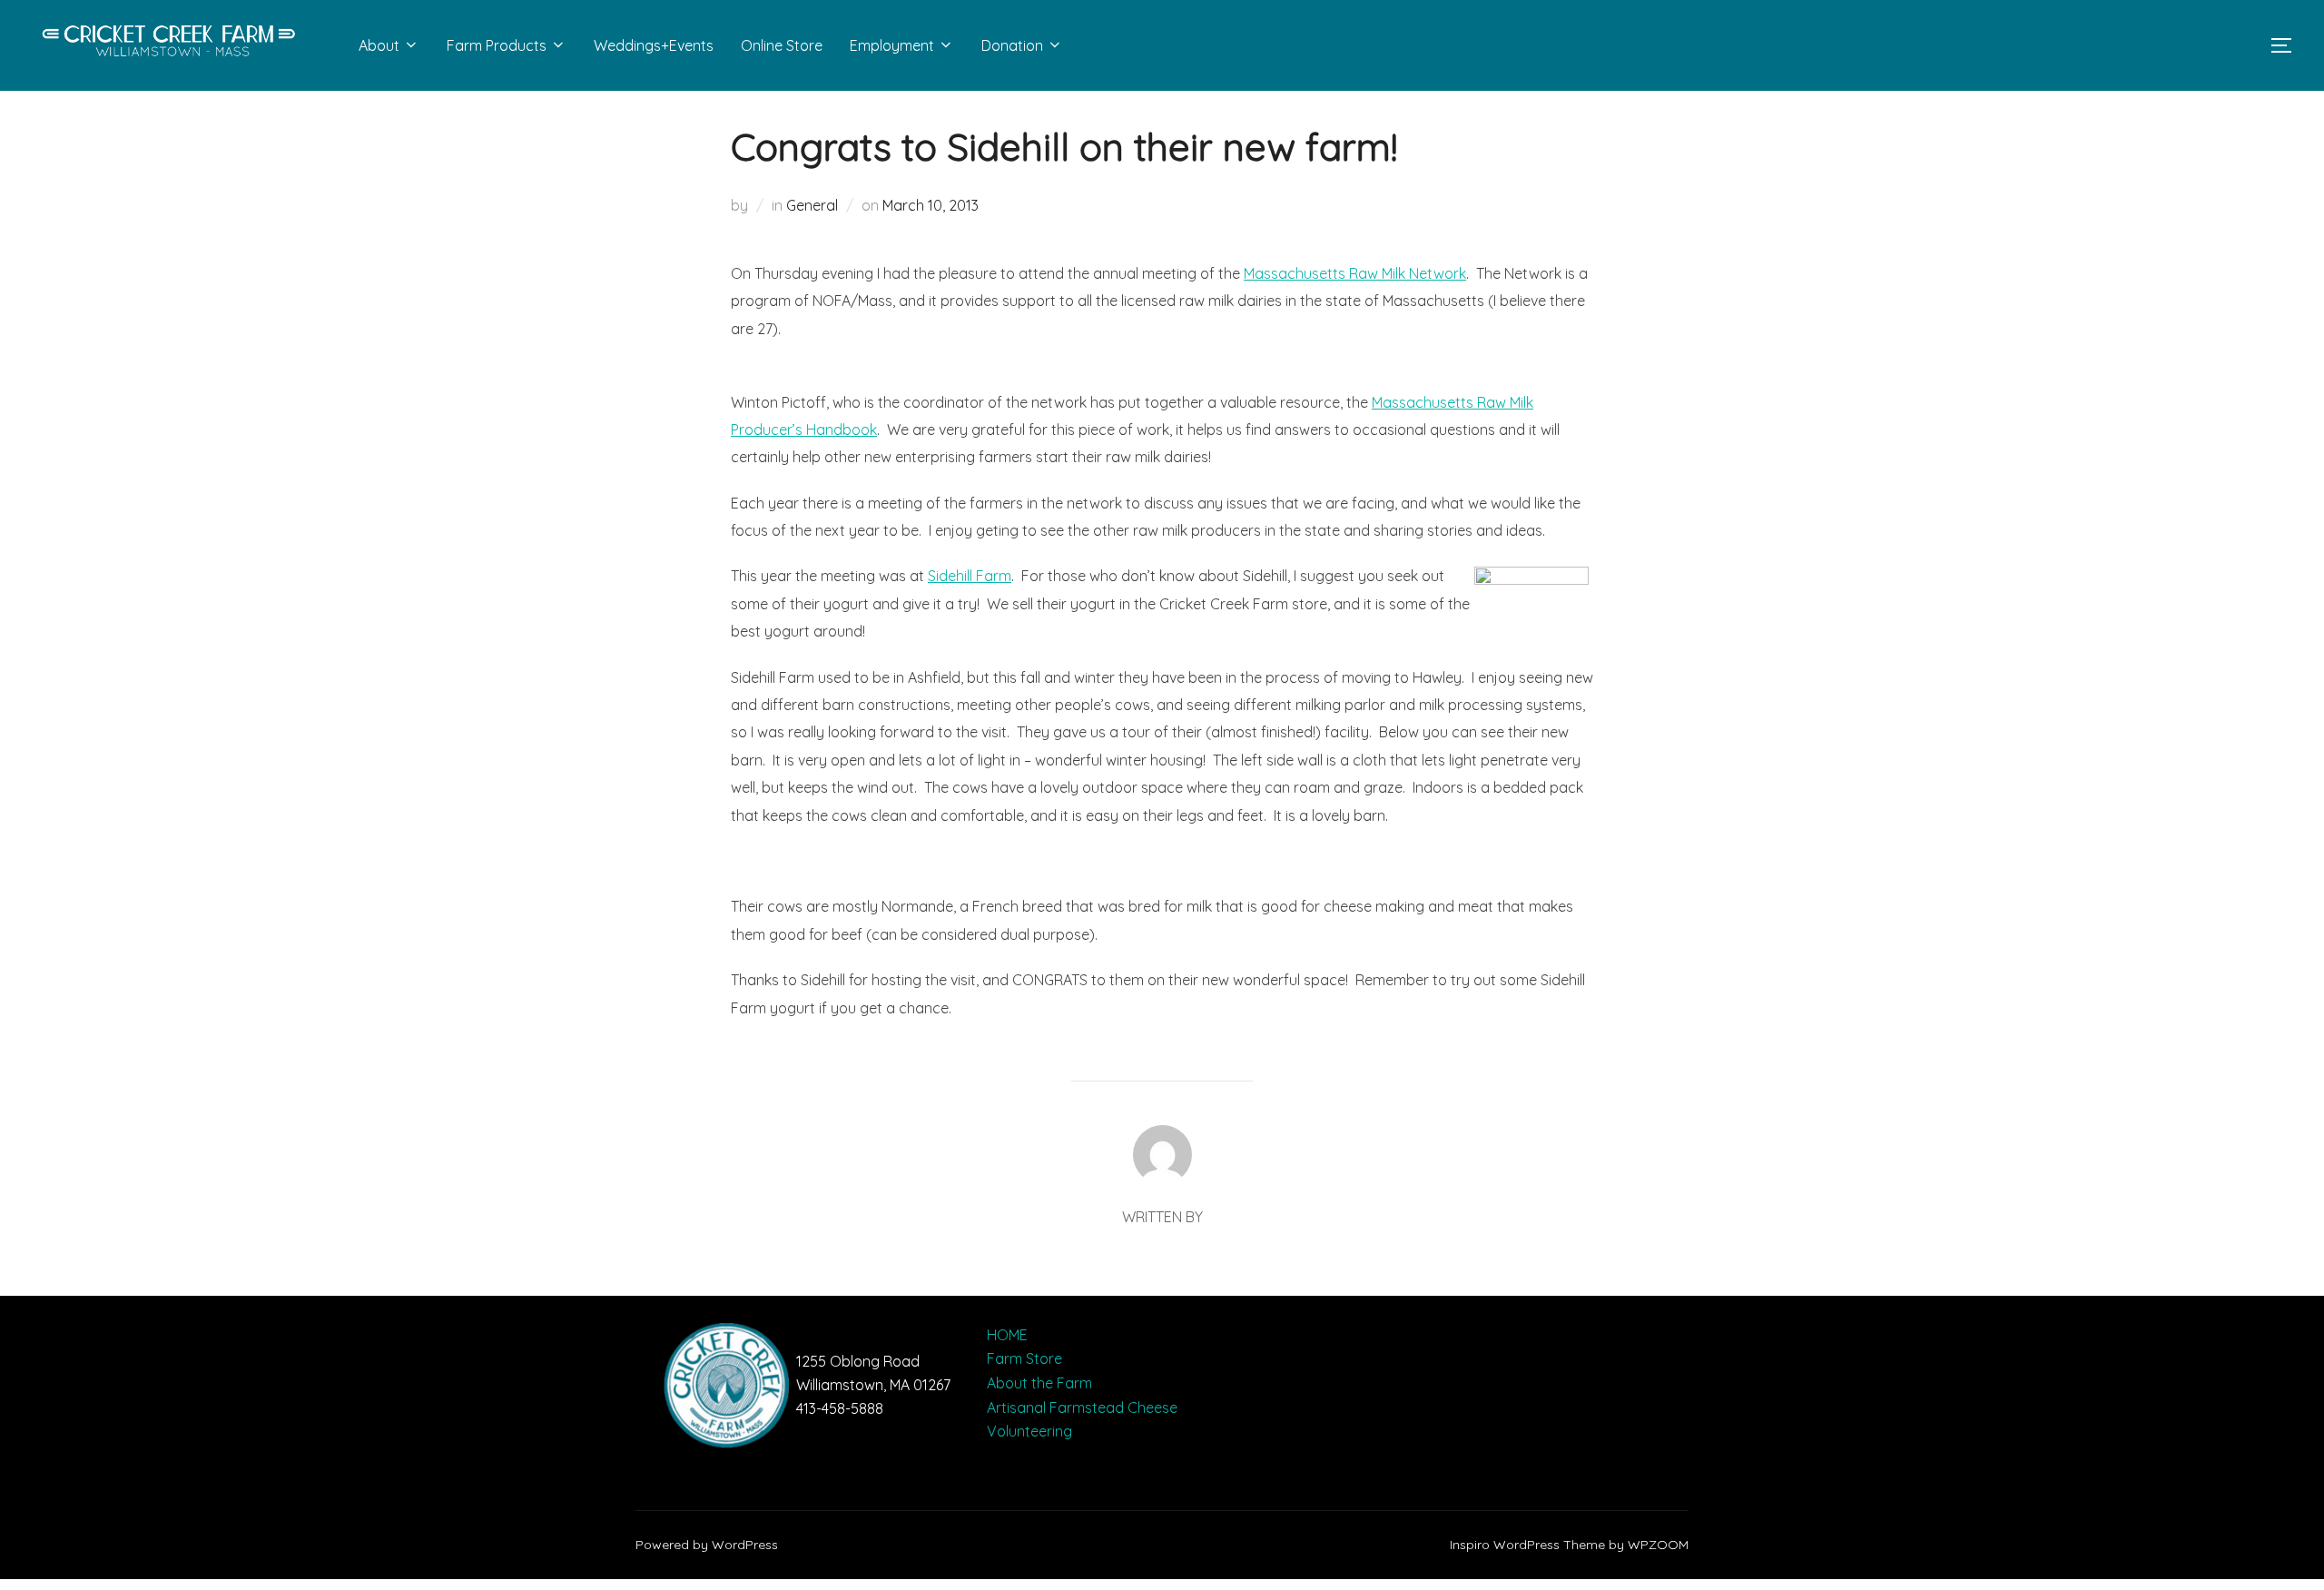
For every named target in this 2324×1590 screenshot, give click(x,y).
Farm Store (1024, 1358)
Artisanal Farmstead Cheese (1082, 1407)
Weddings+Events (654, 45)
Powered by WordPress (707, 1545)
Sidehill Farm (970, 576)
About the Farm (1039, 1383)
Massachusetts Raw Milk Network (1355, 273)
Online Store (782, 45)
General (812, 205)
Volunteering (1029, 1431)
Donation (1012, 45)
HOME (1007, 1335)
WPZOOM (1658, 1545)
